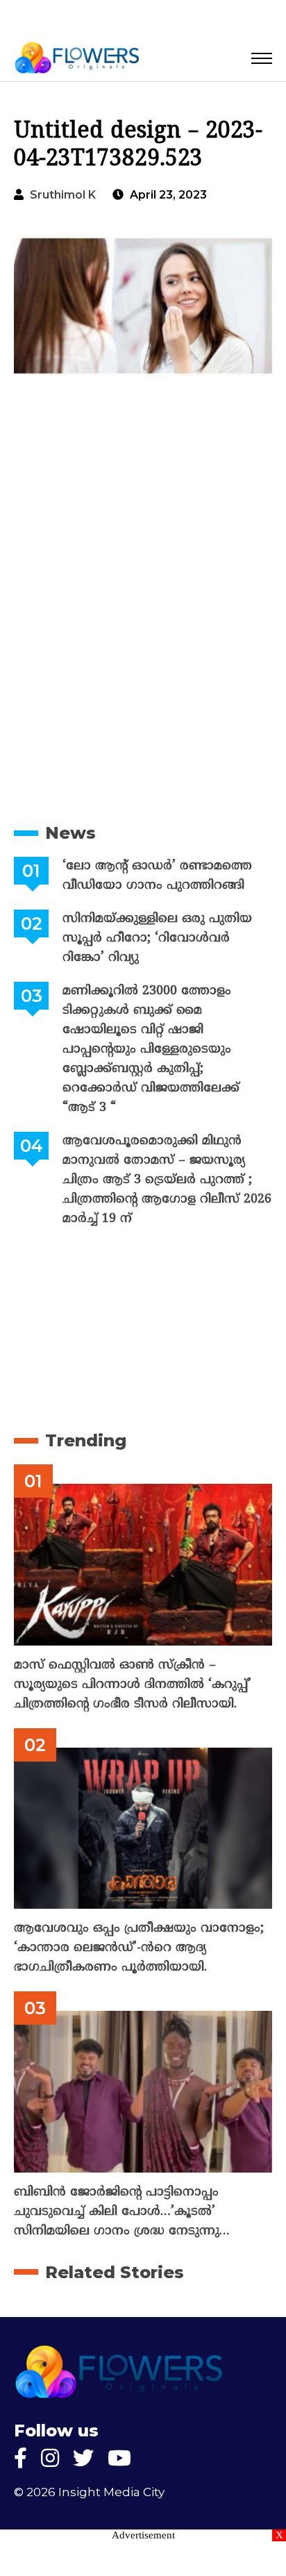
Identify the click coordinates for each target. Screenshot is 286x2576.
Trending (86, 1440)
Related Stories (115, 2272)
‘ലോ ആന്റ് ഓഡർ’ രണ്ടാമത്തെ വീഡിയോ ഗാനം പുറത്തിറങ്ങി (157, 876)
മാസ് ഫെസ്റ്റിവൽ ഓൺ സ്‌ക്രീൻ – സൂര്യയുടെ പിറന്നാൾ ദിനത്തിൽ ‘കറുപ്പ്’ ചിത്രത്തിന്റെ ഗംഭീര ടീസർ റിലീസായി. (133, 1685)
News (70, 833)
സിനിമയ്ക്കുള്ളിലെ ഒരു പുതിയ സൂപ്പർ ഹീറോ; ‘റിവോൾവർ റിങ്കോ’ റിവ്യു (157, 938)
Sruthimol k (63, 195)
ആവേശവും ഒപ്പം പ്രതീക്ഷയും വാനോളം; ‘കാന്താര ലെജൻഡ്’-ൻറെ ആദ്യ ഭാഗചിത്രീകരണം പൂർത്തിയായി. (139, 1948)
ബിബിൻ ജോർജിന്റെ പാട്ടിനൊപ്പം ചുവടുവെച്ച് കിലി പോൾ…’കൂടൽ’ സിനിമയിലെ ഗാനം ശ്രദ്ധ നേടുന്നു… (122, 2212)
